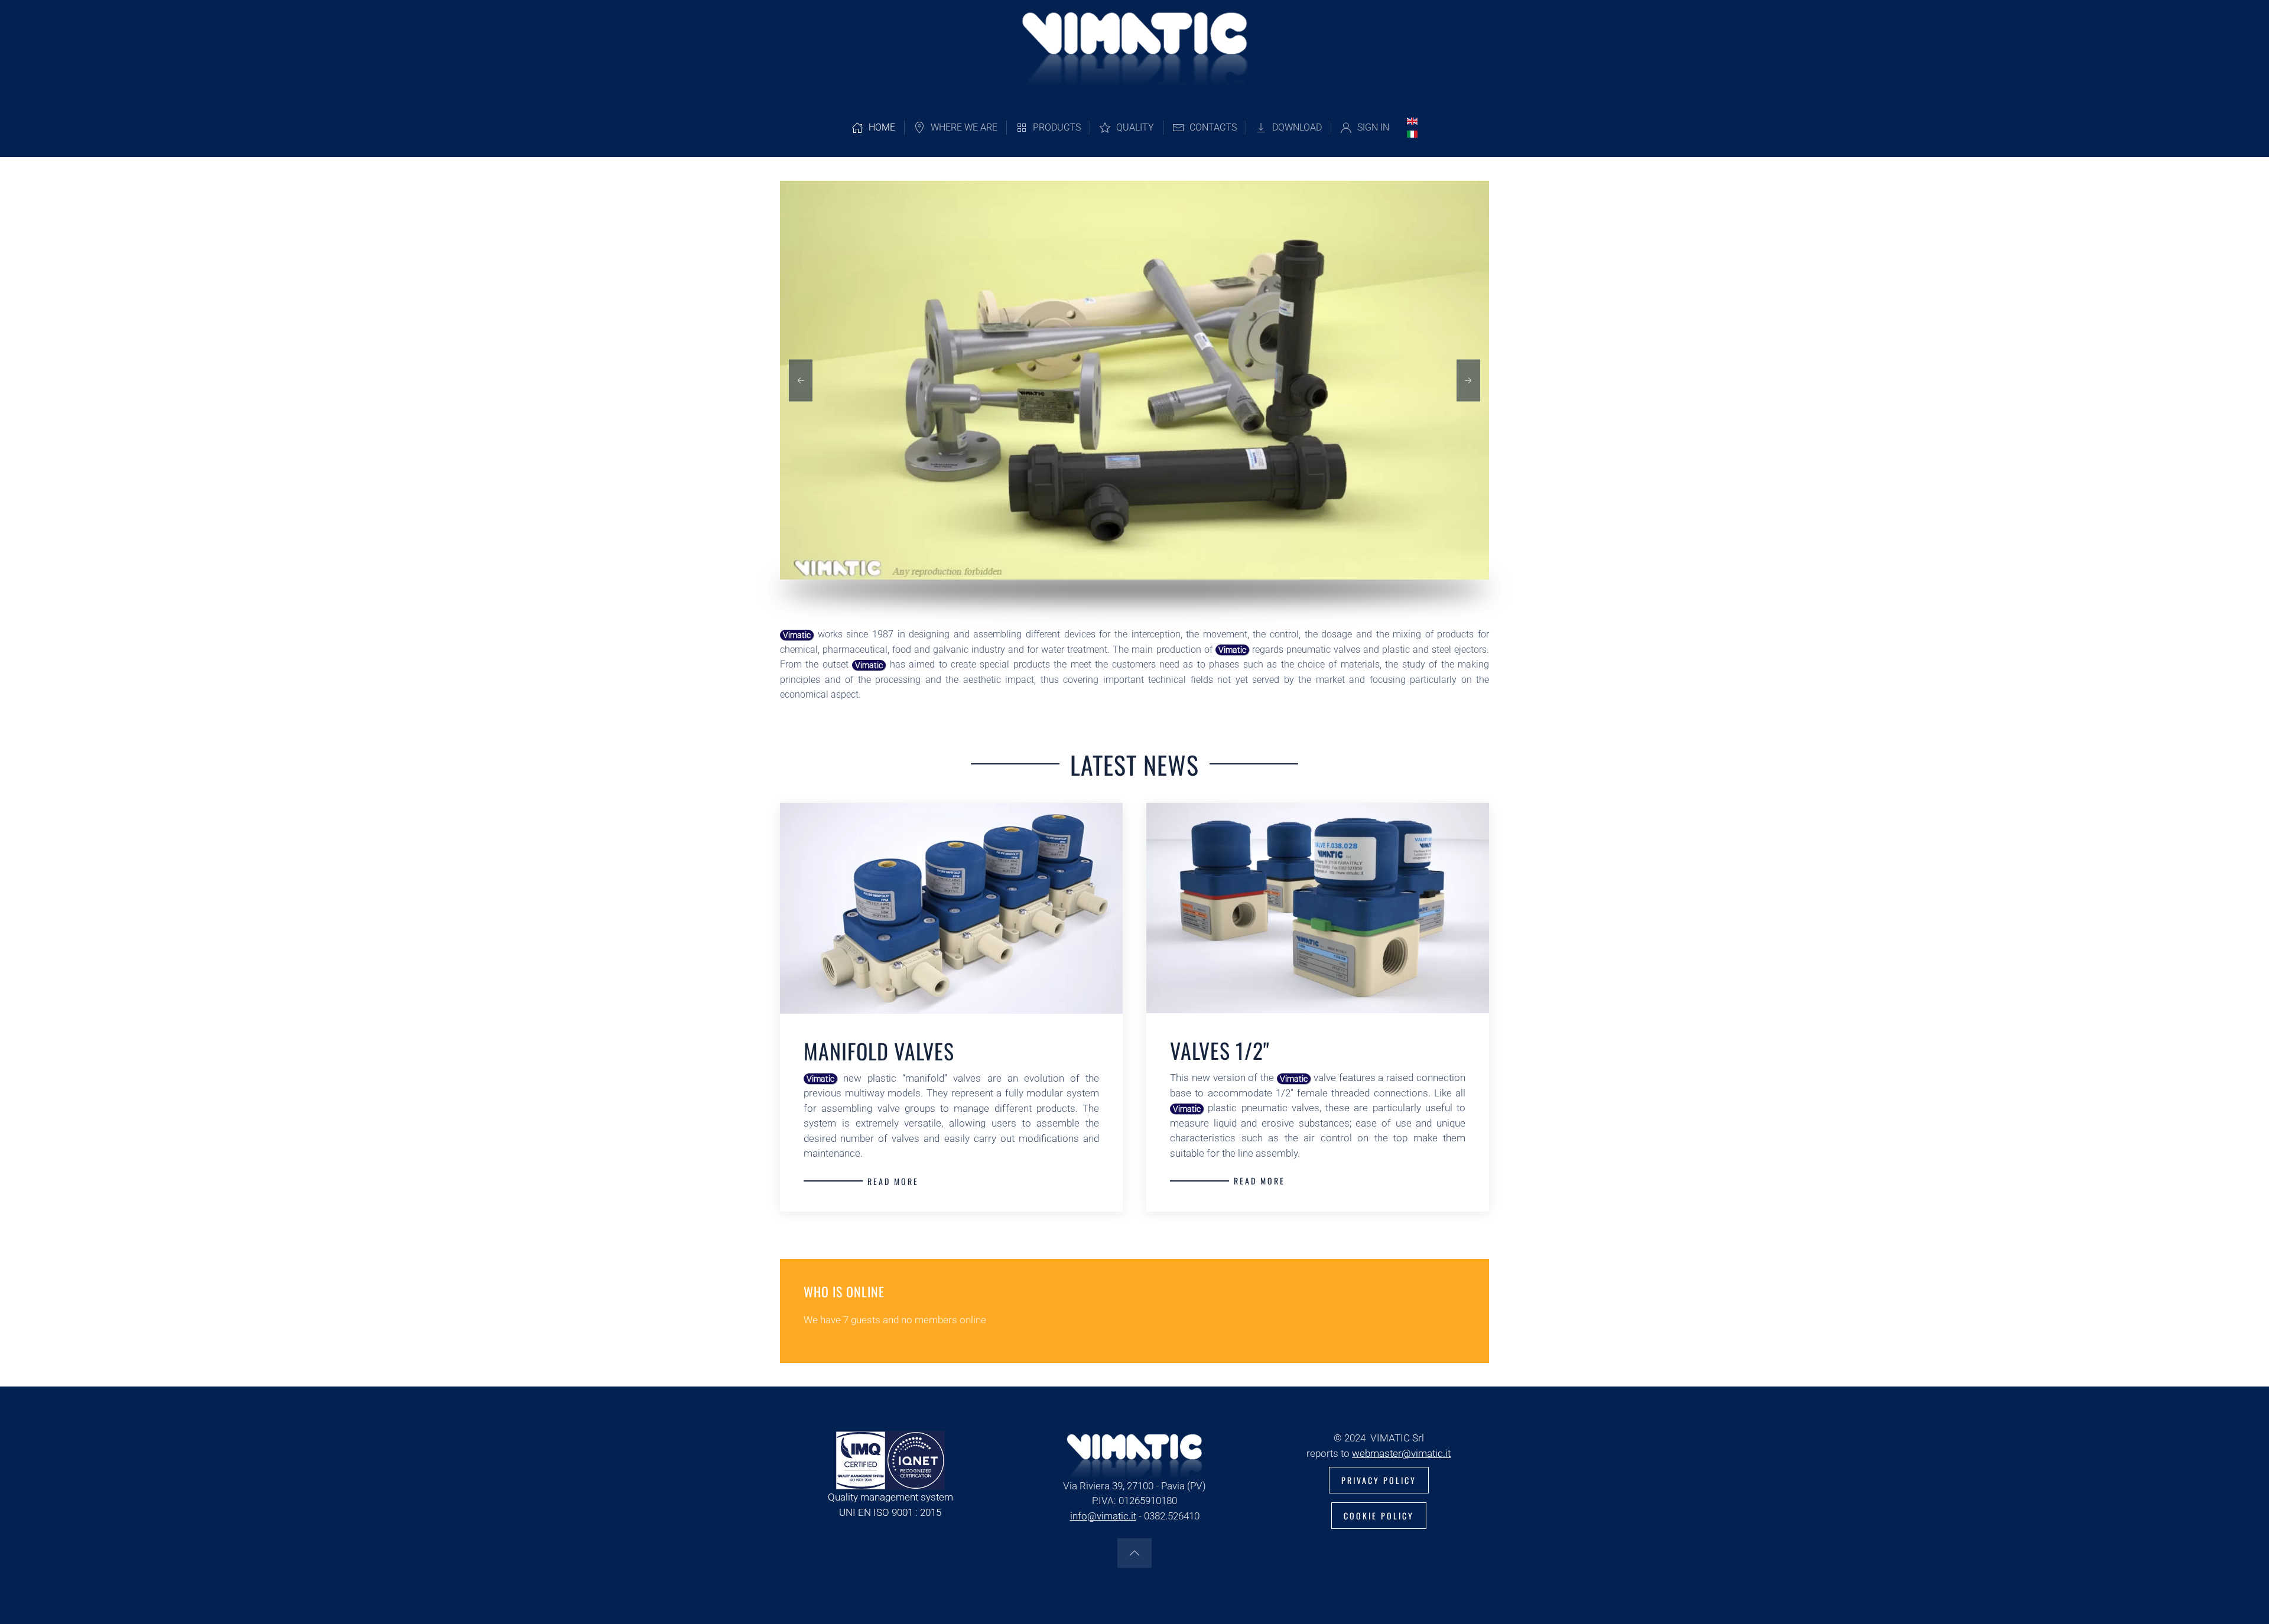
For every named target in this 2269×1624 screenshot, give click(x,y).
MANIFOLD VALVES (879, 1051)
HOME (882, 127)
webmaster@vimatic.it (1401, 1453)
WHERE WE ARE (964, 127)
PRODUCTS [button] (1057, 127)
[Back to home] (1135, 49)
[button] (801, 380)
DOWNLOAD (1297, 127)
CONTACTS (1213, 127)
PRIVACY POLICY (1379, 1480)
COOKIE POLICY (1379, 1516)
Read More (893, 1181)
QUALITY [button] (1135, 127)
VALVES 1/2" (1220, 1050)
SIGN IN (1373, 127)
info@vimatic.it (1103, 1516)
